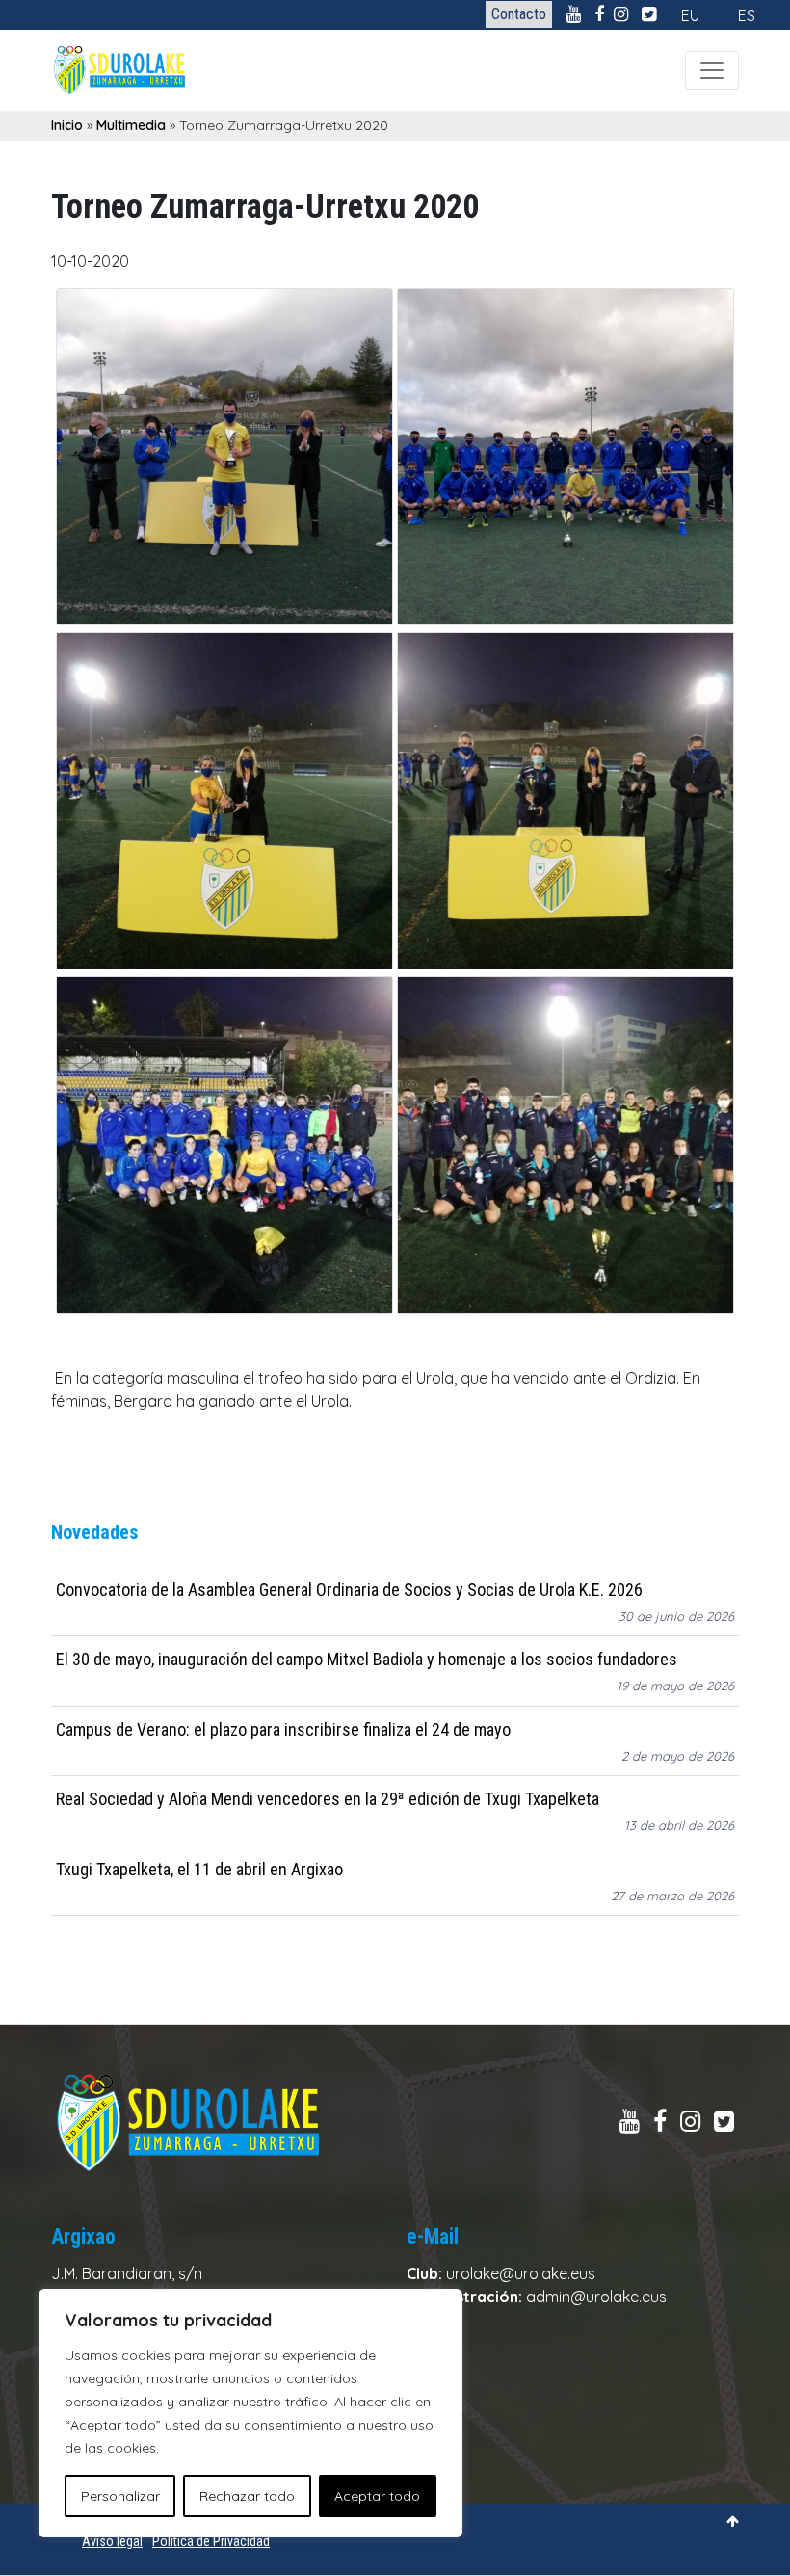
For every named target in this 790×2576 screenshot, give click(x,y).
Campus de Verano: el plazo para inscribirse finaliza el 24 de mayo (283, 1729)
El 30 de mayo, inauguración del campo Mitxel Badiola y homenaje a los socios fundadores (367, 1659)
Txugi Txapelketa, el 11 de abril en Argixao (199, 1869)
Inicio (67, 125)
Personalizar (120, 2496)
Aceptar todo (377, 2496)
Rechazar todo (247, 2496)
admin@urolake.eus (596, 2297)
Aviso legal (112, 2541)
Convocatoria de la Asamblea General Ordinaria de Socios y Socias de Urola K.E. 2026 (349, 1590)
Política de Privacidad (211, 2541)
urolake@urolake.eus (521, 2273)
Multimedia (131, 125)
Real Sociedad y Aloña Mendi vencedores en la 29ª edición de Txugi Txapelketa (328, 1799)
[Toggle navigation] (712, 70)
